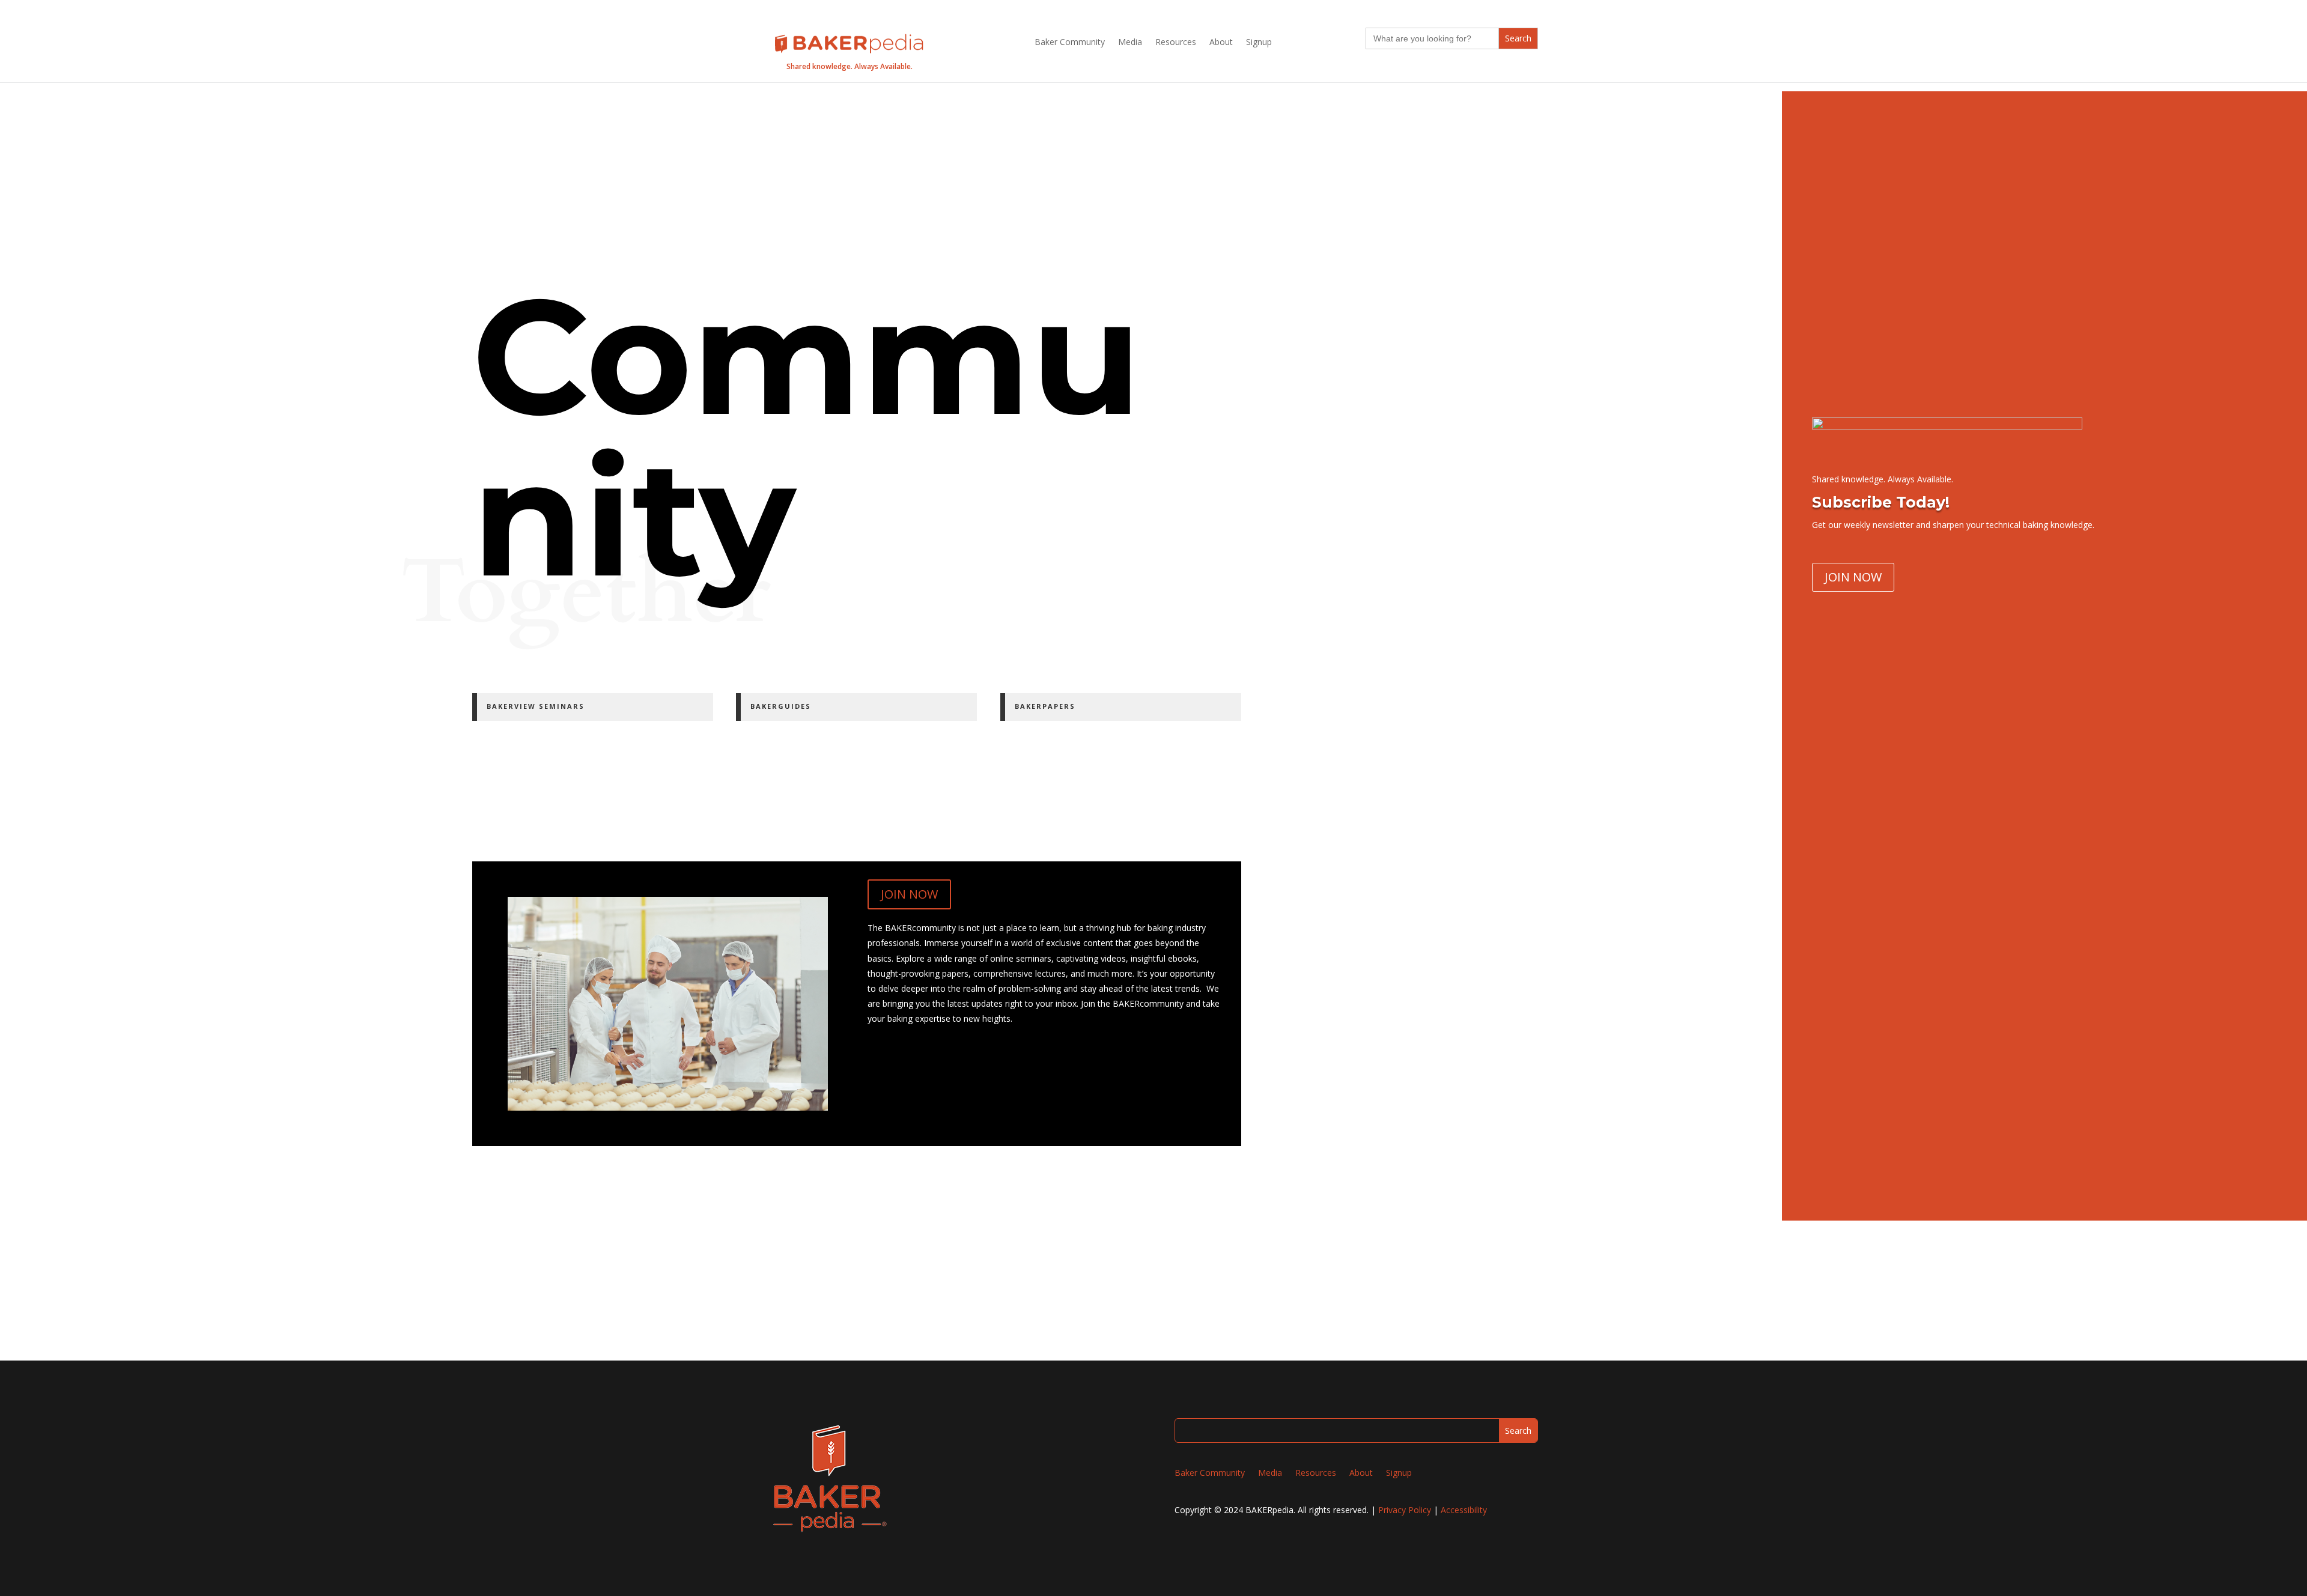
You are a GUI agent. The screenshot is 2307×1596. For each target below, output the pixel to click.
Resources (1176, 43)
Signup (1259, 43)
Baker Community (1070, 43)
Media (1130, 43)
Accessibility (1464, 1510)
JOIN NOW (909, 894)
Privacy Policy (1405, 1510)
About (1221, 43)
